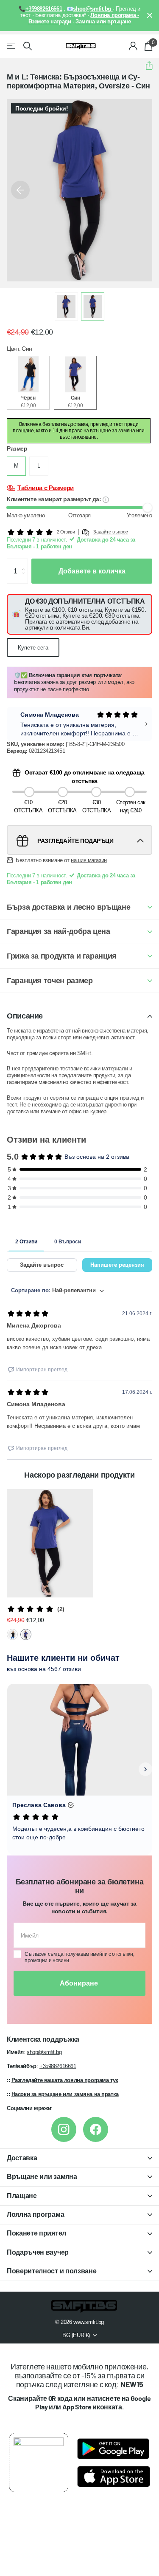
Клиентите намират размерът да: (55, 499)
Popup (106, 499)
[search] (28, 46)
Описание (25, 1016)
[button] (146, 66)
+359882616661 (58, 2066)
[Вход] (133, 46)
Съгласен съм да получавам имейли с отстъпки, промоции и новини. (79, 1957)
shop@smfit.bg (44, 2052)
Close (150, 16)
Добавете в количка (92, 571)
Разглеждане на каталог (12, 46)
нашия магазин (89, 860)
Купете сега (33, 648)
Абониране (80, 1983)
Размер (17, 448)
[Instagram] (64, 2129)
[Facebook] (96, 2129)
